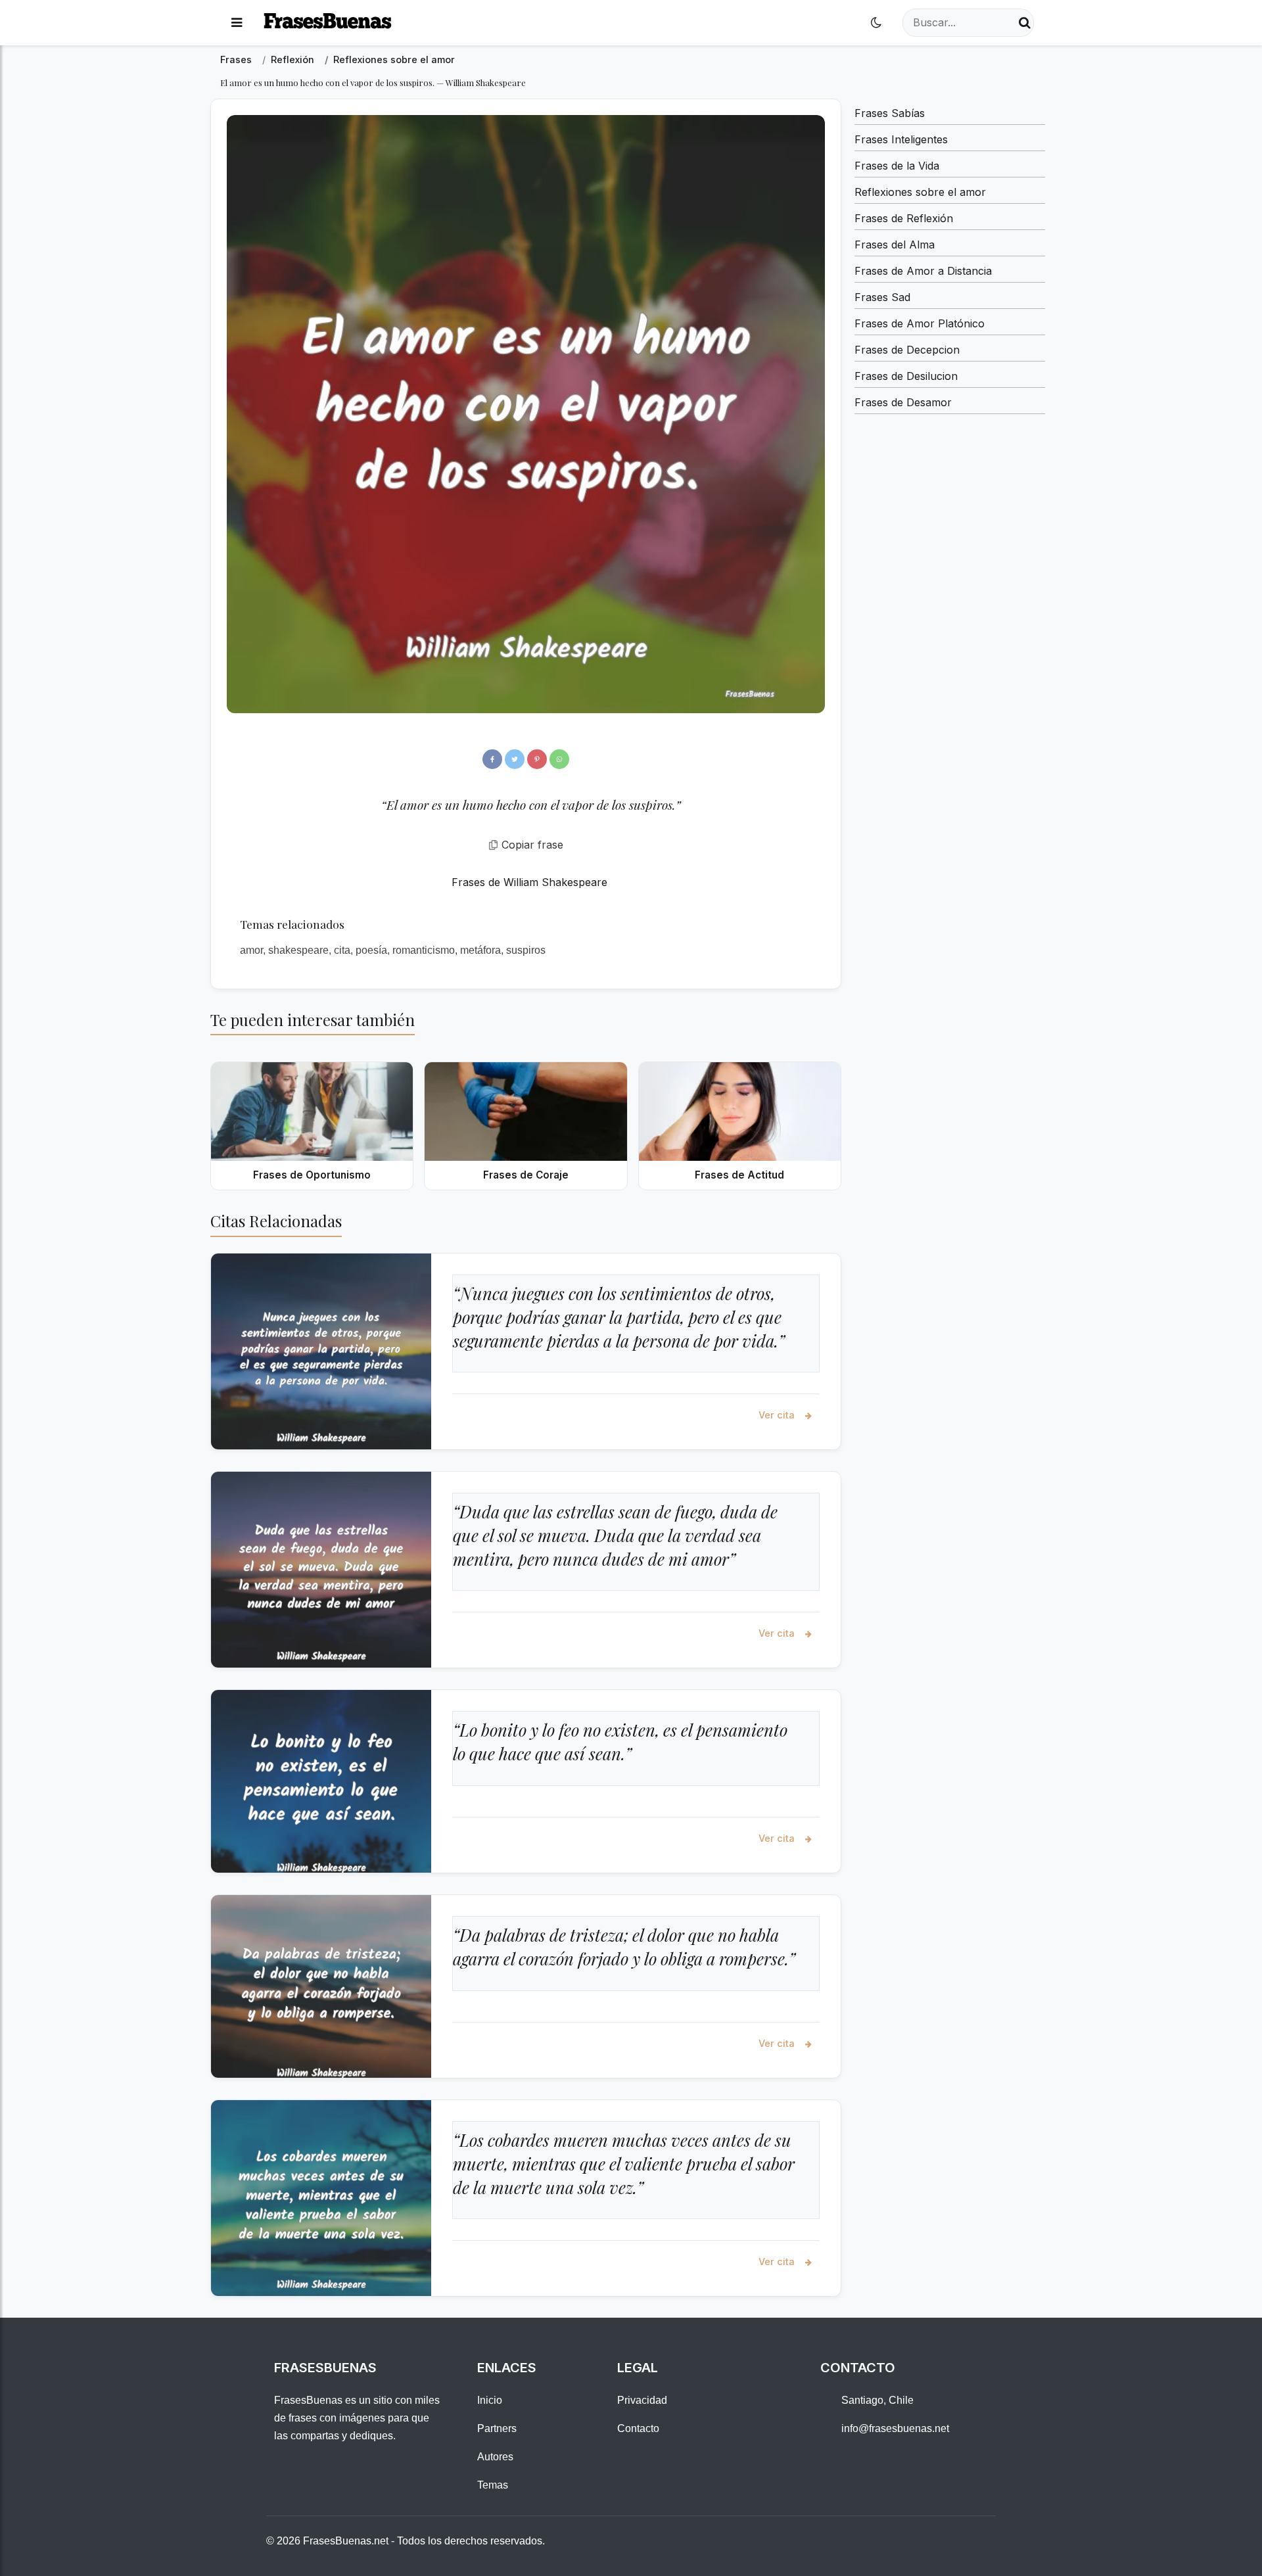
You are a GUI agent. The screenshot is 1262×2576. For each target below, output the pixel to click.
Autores (495, 2457)
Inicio (490, 2400)
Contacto (638, 2428)
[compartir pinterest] (537, 759)
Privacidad (642, 2400)
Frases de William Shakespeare (529, 882)
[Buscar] (1025, 23)
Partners (497, 2428)
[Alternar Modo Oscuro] (876, 23)
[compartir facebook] (492, 759)
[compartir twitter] (515, 759)
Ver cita (778, 1415)
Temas (493, 2485)
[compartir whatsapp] (559, 759)
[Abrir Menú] (237, 23)
